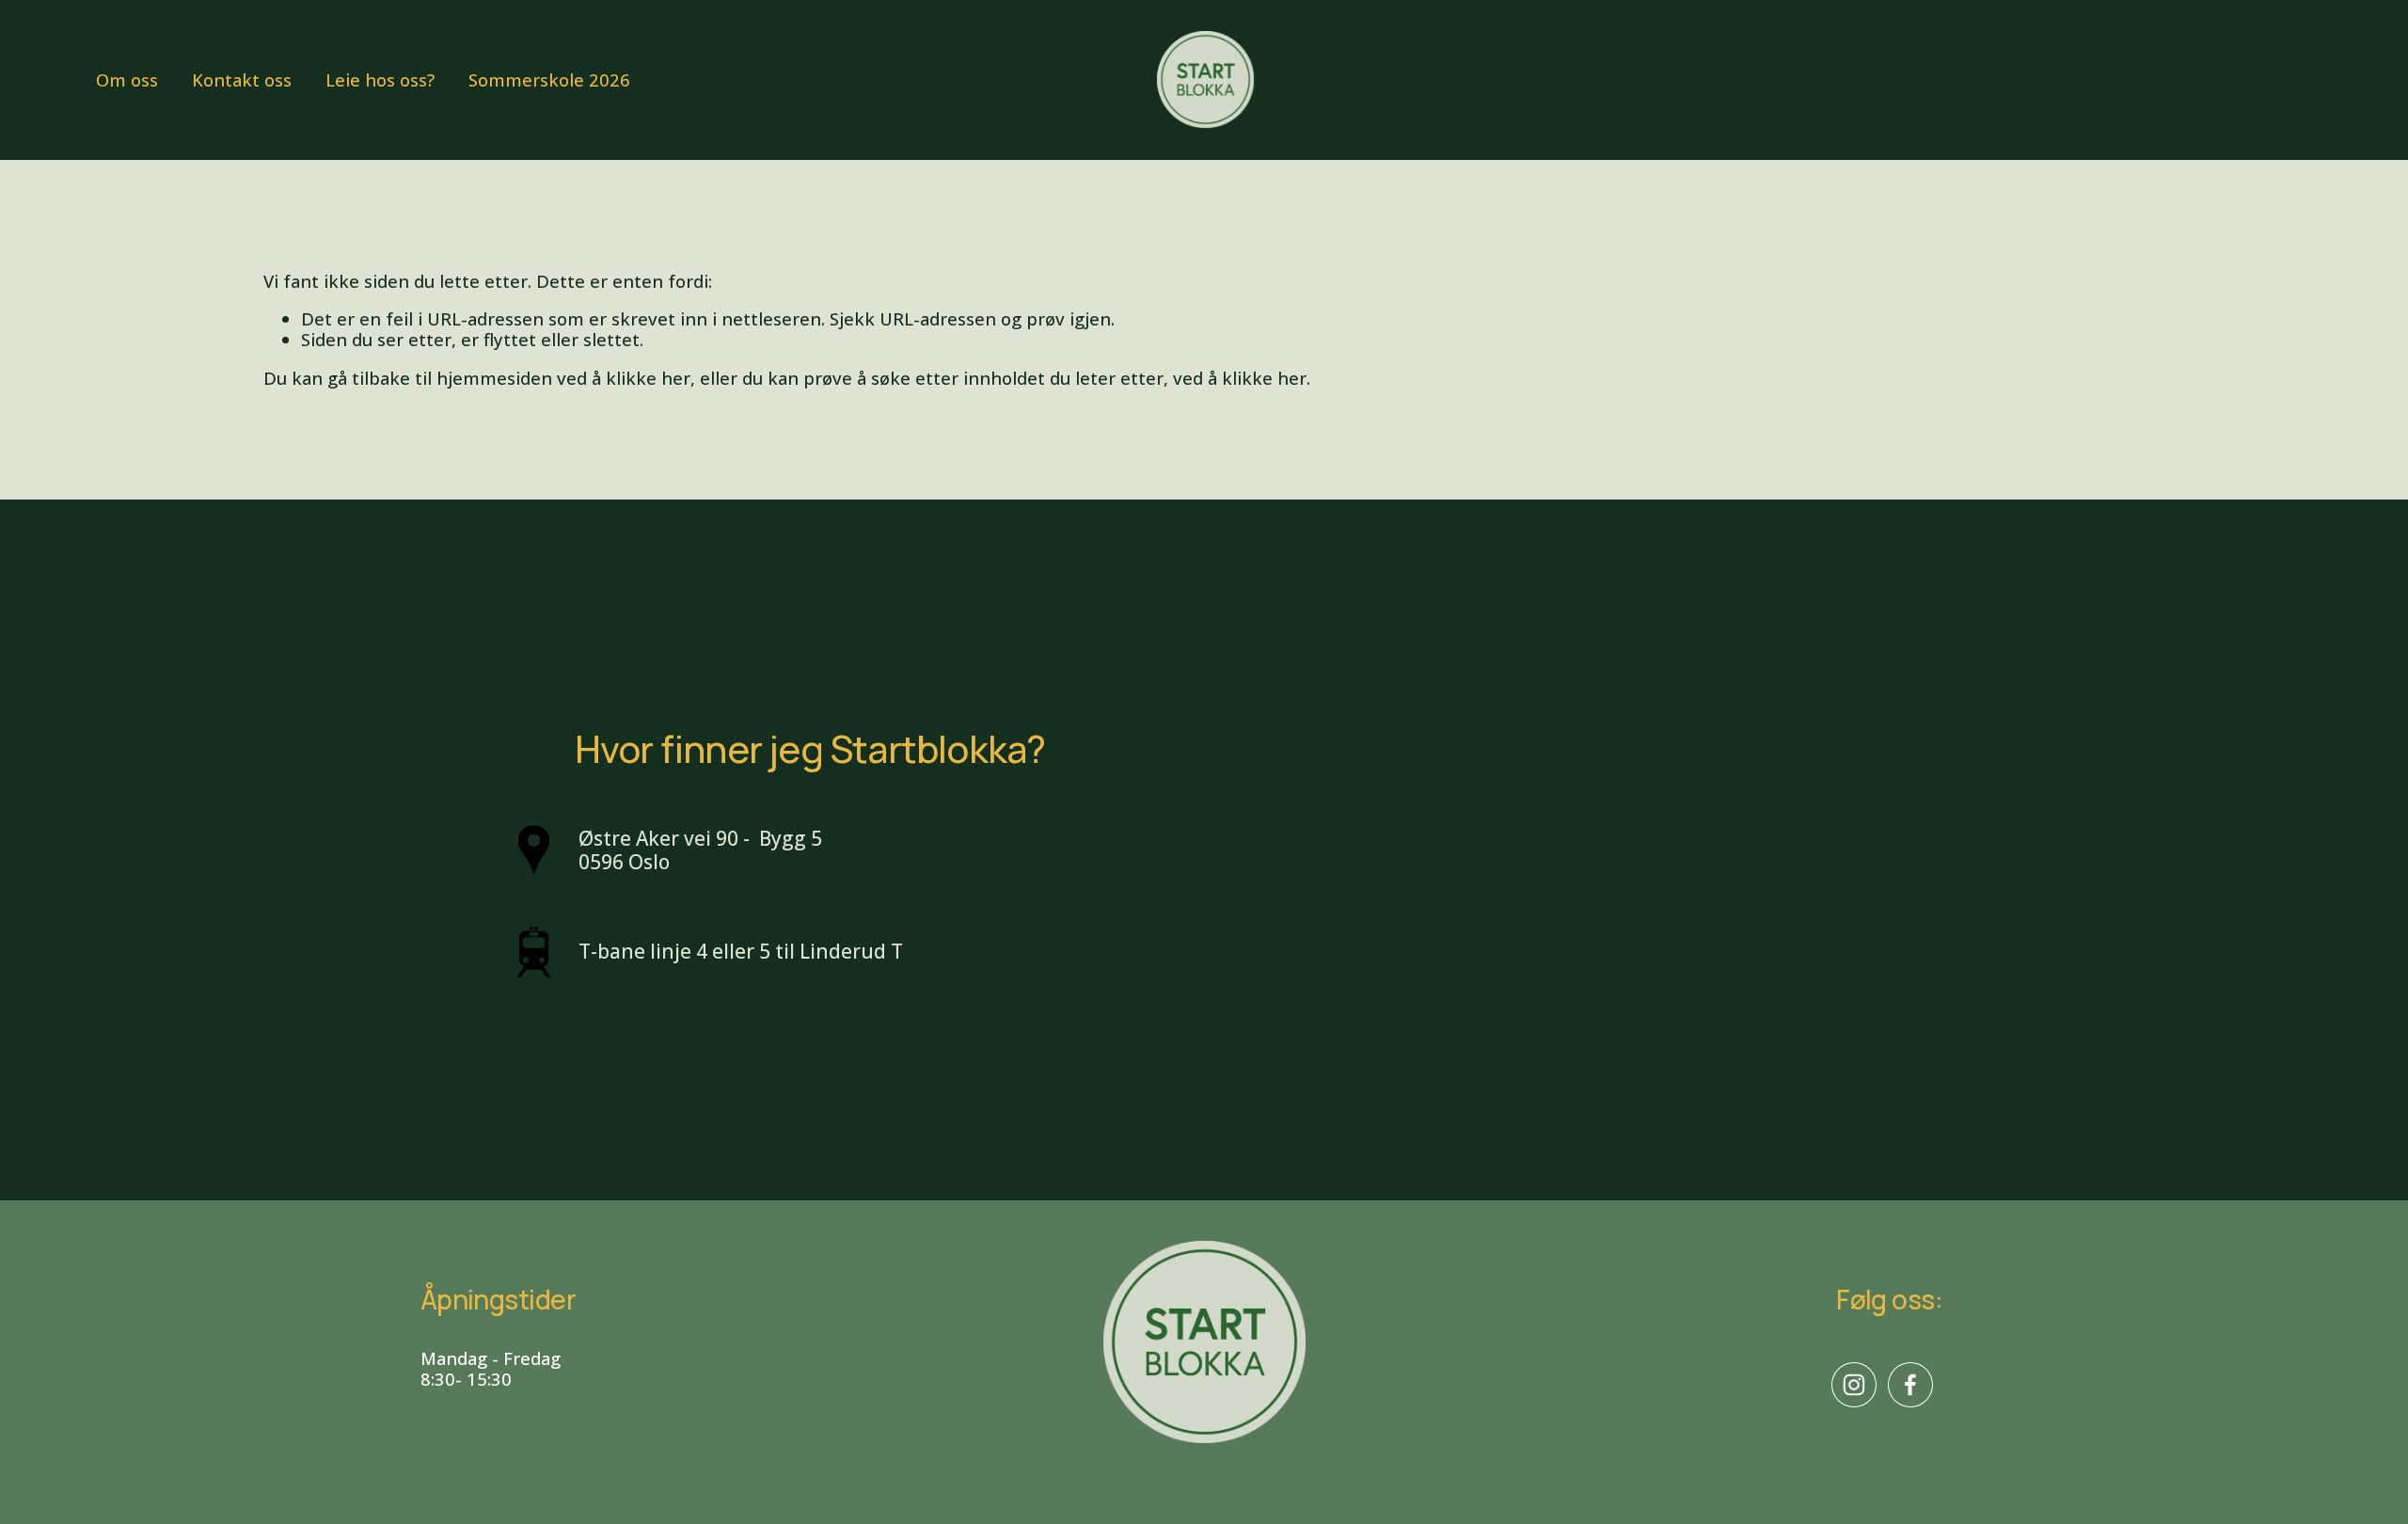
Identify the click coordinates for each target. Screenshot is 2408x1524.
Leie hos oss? (380, 79)
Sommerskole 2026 (549, 79)
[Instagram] (1854, 1385)
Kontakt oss (242, 79)
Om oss (127, 79)
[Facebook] (1910, 1385)
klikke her (648, 378)
